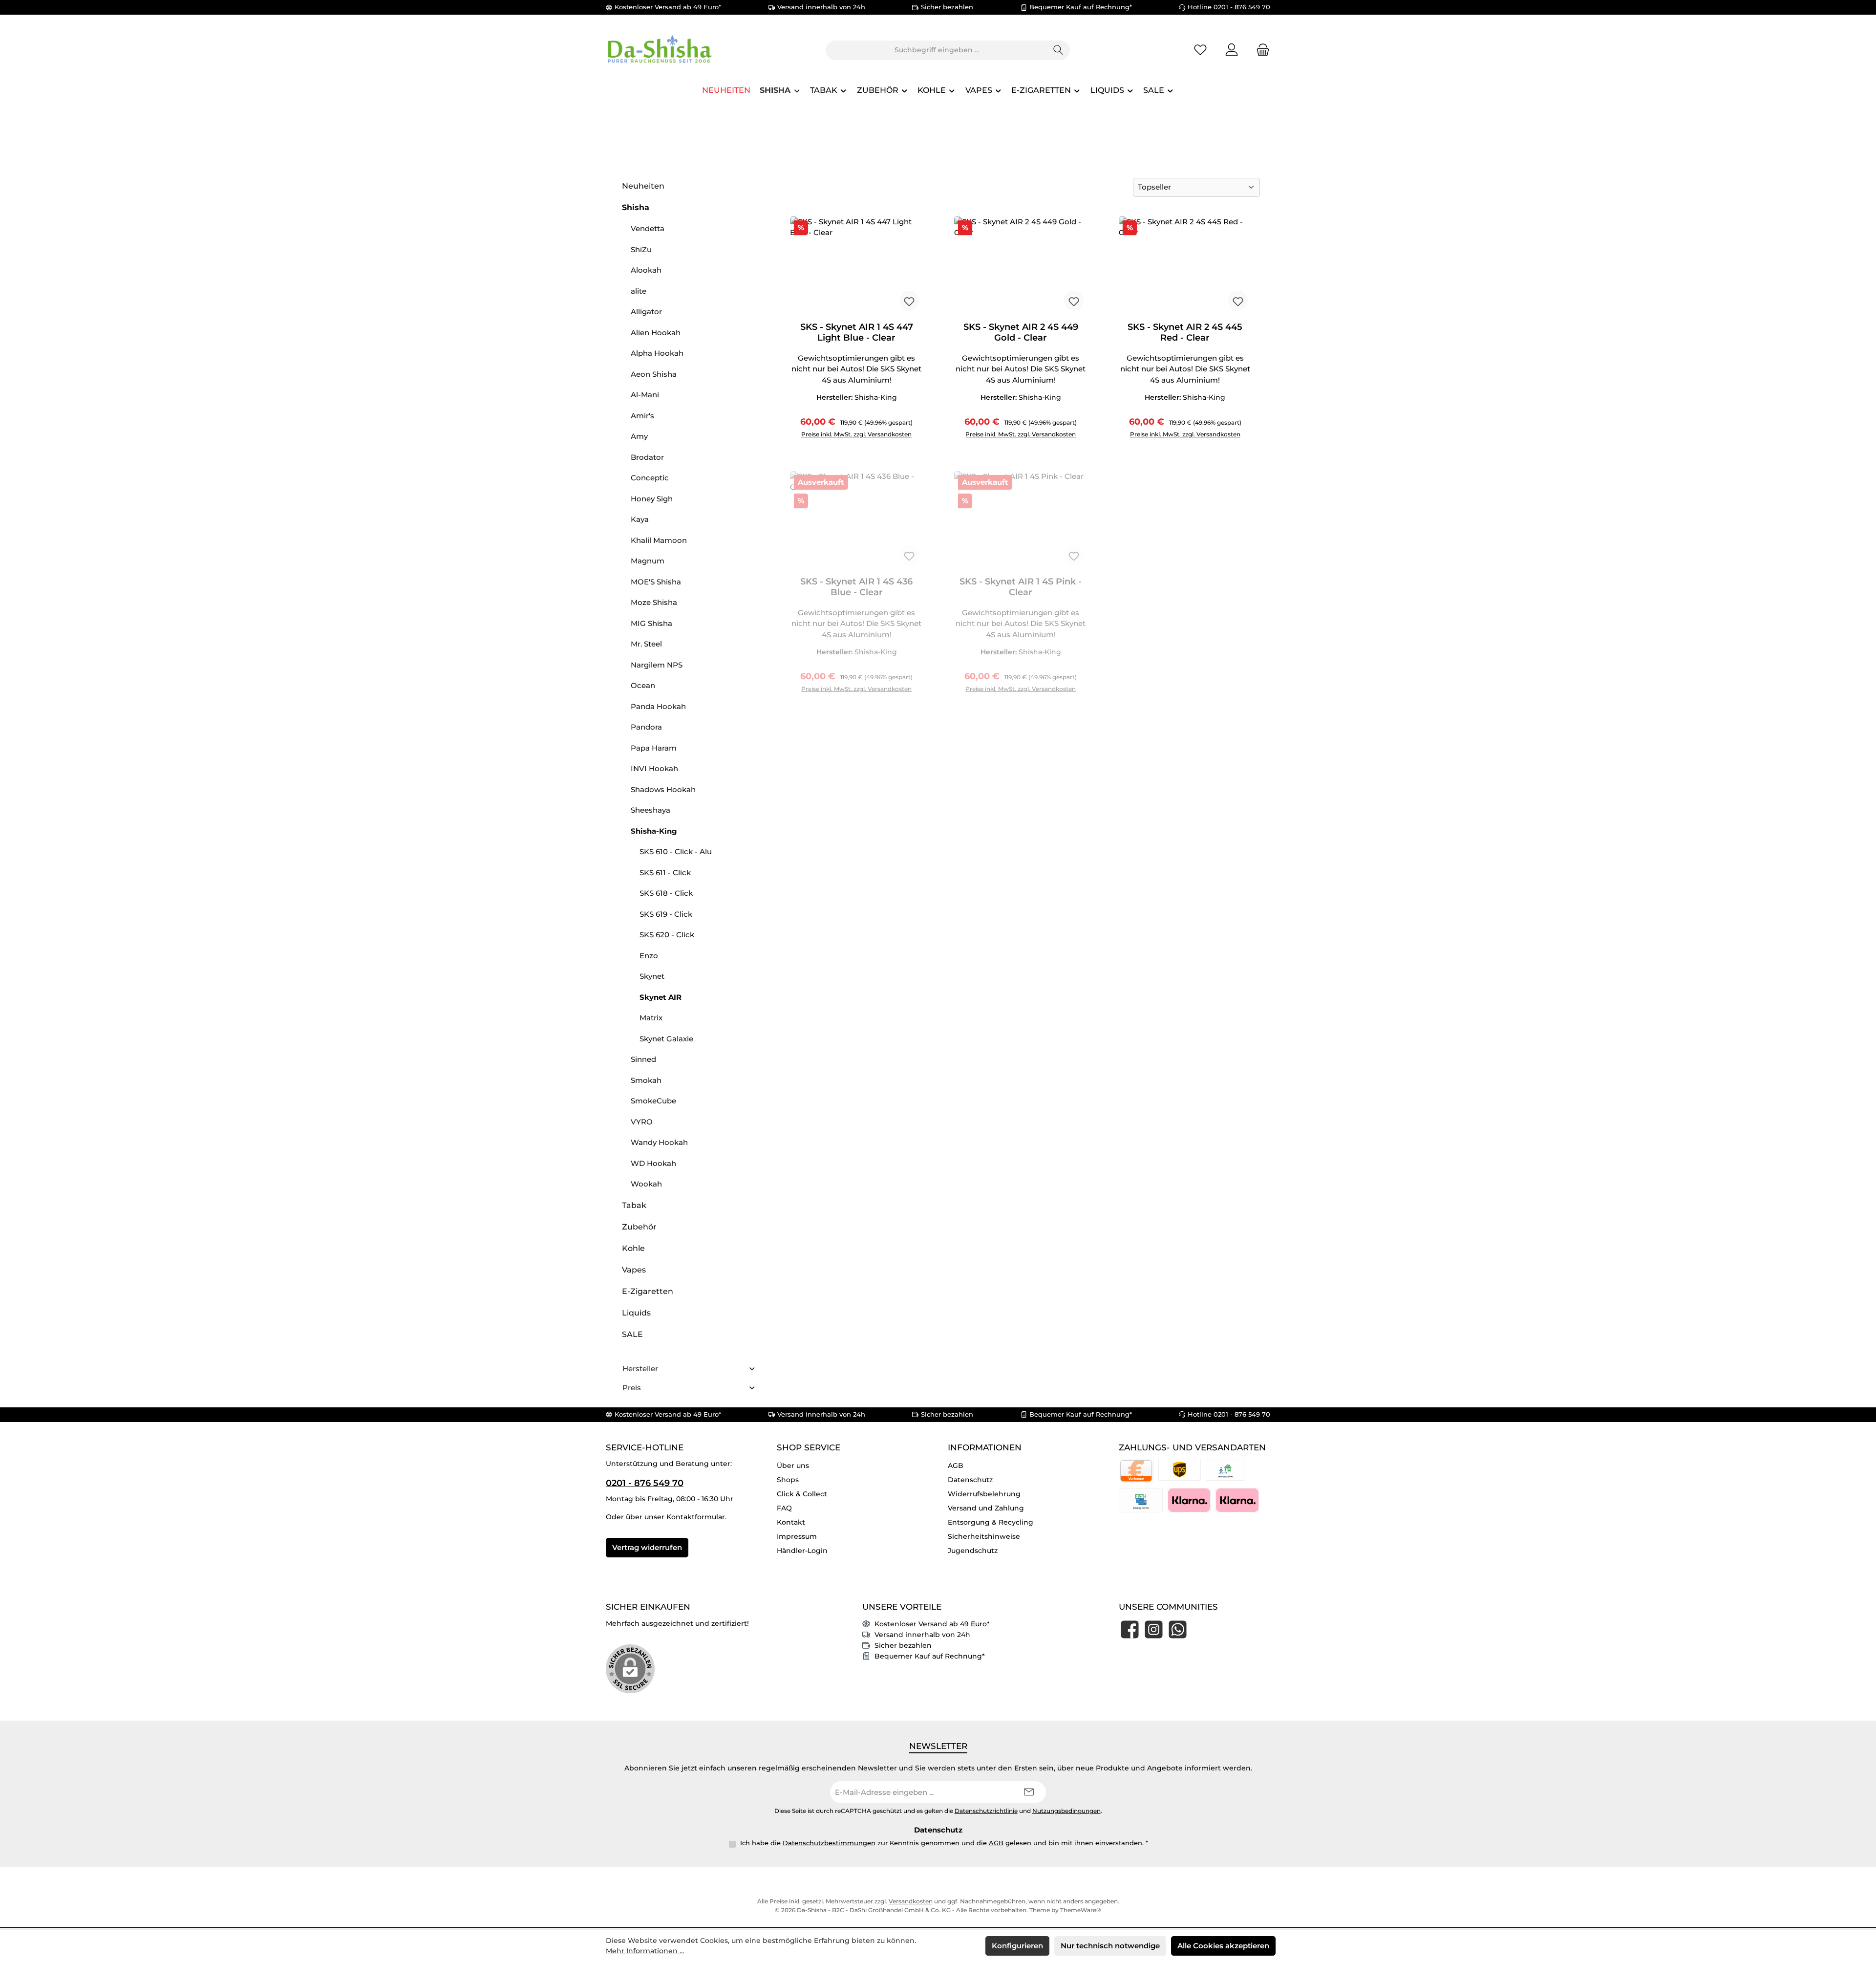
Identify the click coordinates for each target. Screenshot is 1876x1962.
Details (856, 684)
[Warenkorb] (1260, 50)
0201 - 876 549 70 (645, 1483)
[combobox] (937, 50)
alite (639, 291)
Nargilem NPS (657, 665)
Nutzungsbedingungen (1066, 1811)
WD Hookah (653, 1163)
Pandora (646, 727)
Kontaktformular (696, 1517)
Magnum (648, 561)
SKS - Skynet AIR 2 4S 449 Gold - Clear (1021, 332)
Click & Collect (802, 1494)
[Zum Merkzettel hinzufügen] (909, 301)
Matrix (651, 1018)
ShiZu (641, 249)
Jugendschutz (973, 1551)
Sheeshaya (650, 810)
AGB (956, 1466)
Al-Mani (645, 395)
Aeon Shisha (654, 374)
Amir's (642, 416)
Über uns (793, 1466)
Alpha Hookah (657, 353)
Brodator (647, 457)
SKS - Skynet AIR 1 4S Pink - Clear (1021, 587)
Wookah (646, 1184)
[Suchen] (1058, 50)
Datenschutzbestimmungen (829, 1843)
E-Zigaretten (648, 1291)
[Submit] (1029, 1792)
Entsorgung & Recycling (991, 1522)
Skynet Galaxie (666, 1039)
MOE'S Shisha (656, 582)
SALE (632, 1334)
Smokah (646, 1080)
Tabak (634, 1205)
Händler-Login (802, 1551)
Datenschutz (970, 1480)
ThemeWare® (1081, 1910)
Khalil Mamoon (659, 540)
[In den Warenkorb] (905, 430)
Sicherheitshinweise (984, 1536)
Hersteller (640, 1369)
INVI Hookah (654, 768)
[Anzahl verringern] (800, 430)
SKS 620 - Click (667, 935)
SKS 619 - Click (666, 914)
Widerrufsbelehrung (984, 1494)
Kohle (633, 1248)
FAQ (784, 1508)
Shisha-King (654, 831)
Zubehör (639, 1227)
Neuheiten (643, 186)
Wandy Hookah (659, 1142)
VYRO (642, 1122)
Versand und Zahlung (986, 1508)
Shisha (636, 207)
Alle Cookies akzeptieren (1223, 1946)
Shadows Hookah (663, 789)
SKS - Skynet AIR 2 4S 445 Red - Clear (1185, 332)
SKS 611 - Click (665, 873)
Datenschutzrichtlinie (986, 1811)
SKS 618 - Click (666, 893)
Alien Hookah (656, 333)
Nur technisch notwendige (1110, 1946)
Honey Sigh (652, 499)
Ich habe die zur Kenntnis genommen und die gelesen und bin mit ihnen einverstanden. (944, 1843)
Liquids (636, 1313)
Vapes (634, 1270)
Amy (639, 436)
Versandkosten (911, 1901)
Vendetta (648, 228)
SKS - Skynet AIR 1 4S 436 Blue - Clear (856, 587)
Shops (788, 1480)
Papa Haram (654, 748)
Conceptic (650, 478)
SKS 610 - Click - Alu (676, 852)
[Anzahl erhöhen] (874, 430)
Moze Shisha (654, 602)
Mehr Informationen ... (645, 1951)
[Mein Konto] (1232, 50)
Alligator (646, 312)
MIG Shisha (651, 623)
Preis (632, 1388)
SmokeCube (653, 1101)
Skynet (652, 976)
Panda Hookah (658, 706)
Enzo (649, 956)
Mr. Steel (646, 644)
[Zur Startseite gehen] (660, 50)
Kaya (640, 519)
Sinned (643, 1059)
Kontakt (791, 1522)
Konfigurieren (1017, 1946)
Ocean (643, 685)
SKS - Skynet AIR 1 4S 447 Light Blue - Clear (857, 332)
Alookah (646, 270)
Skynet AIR (661, 997)
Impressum (797, 1536)
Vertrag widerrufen (647, 1547)
